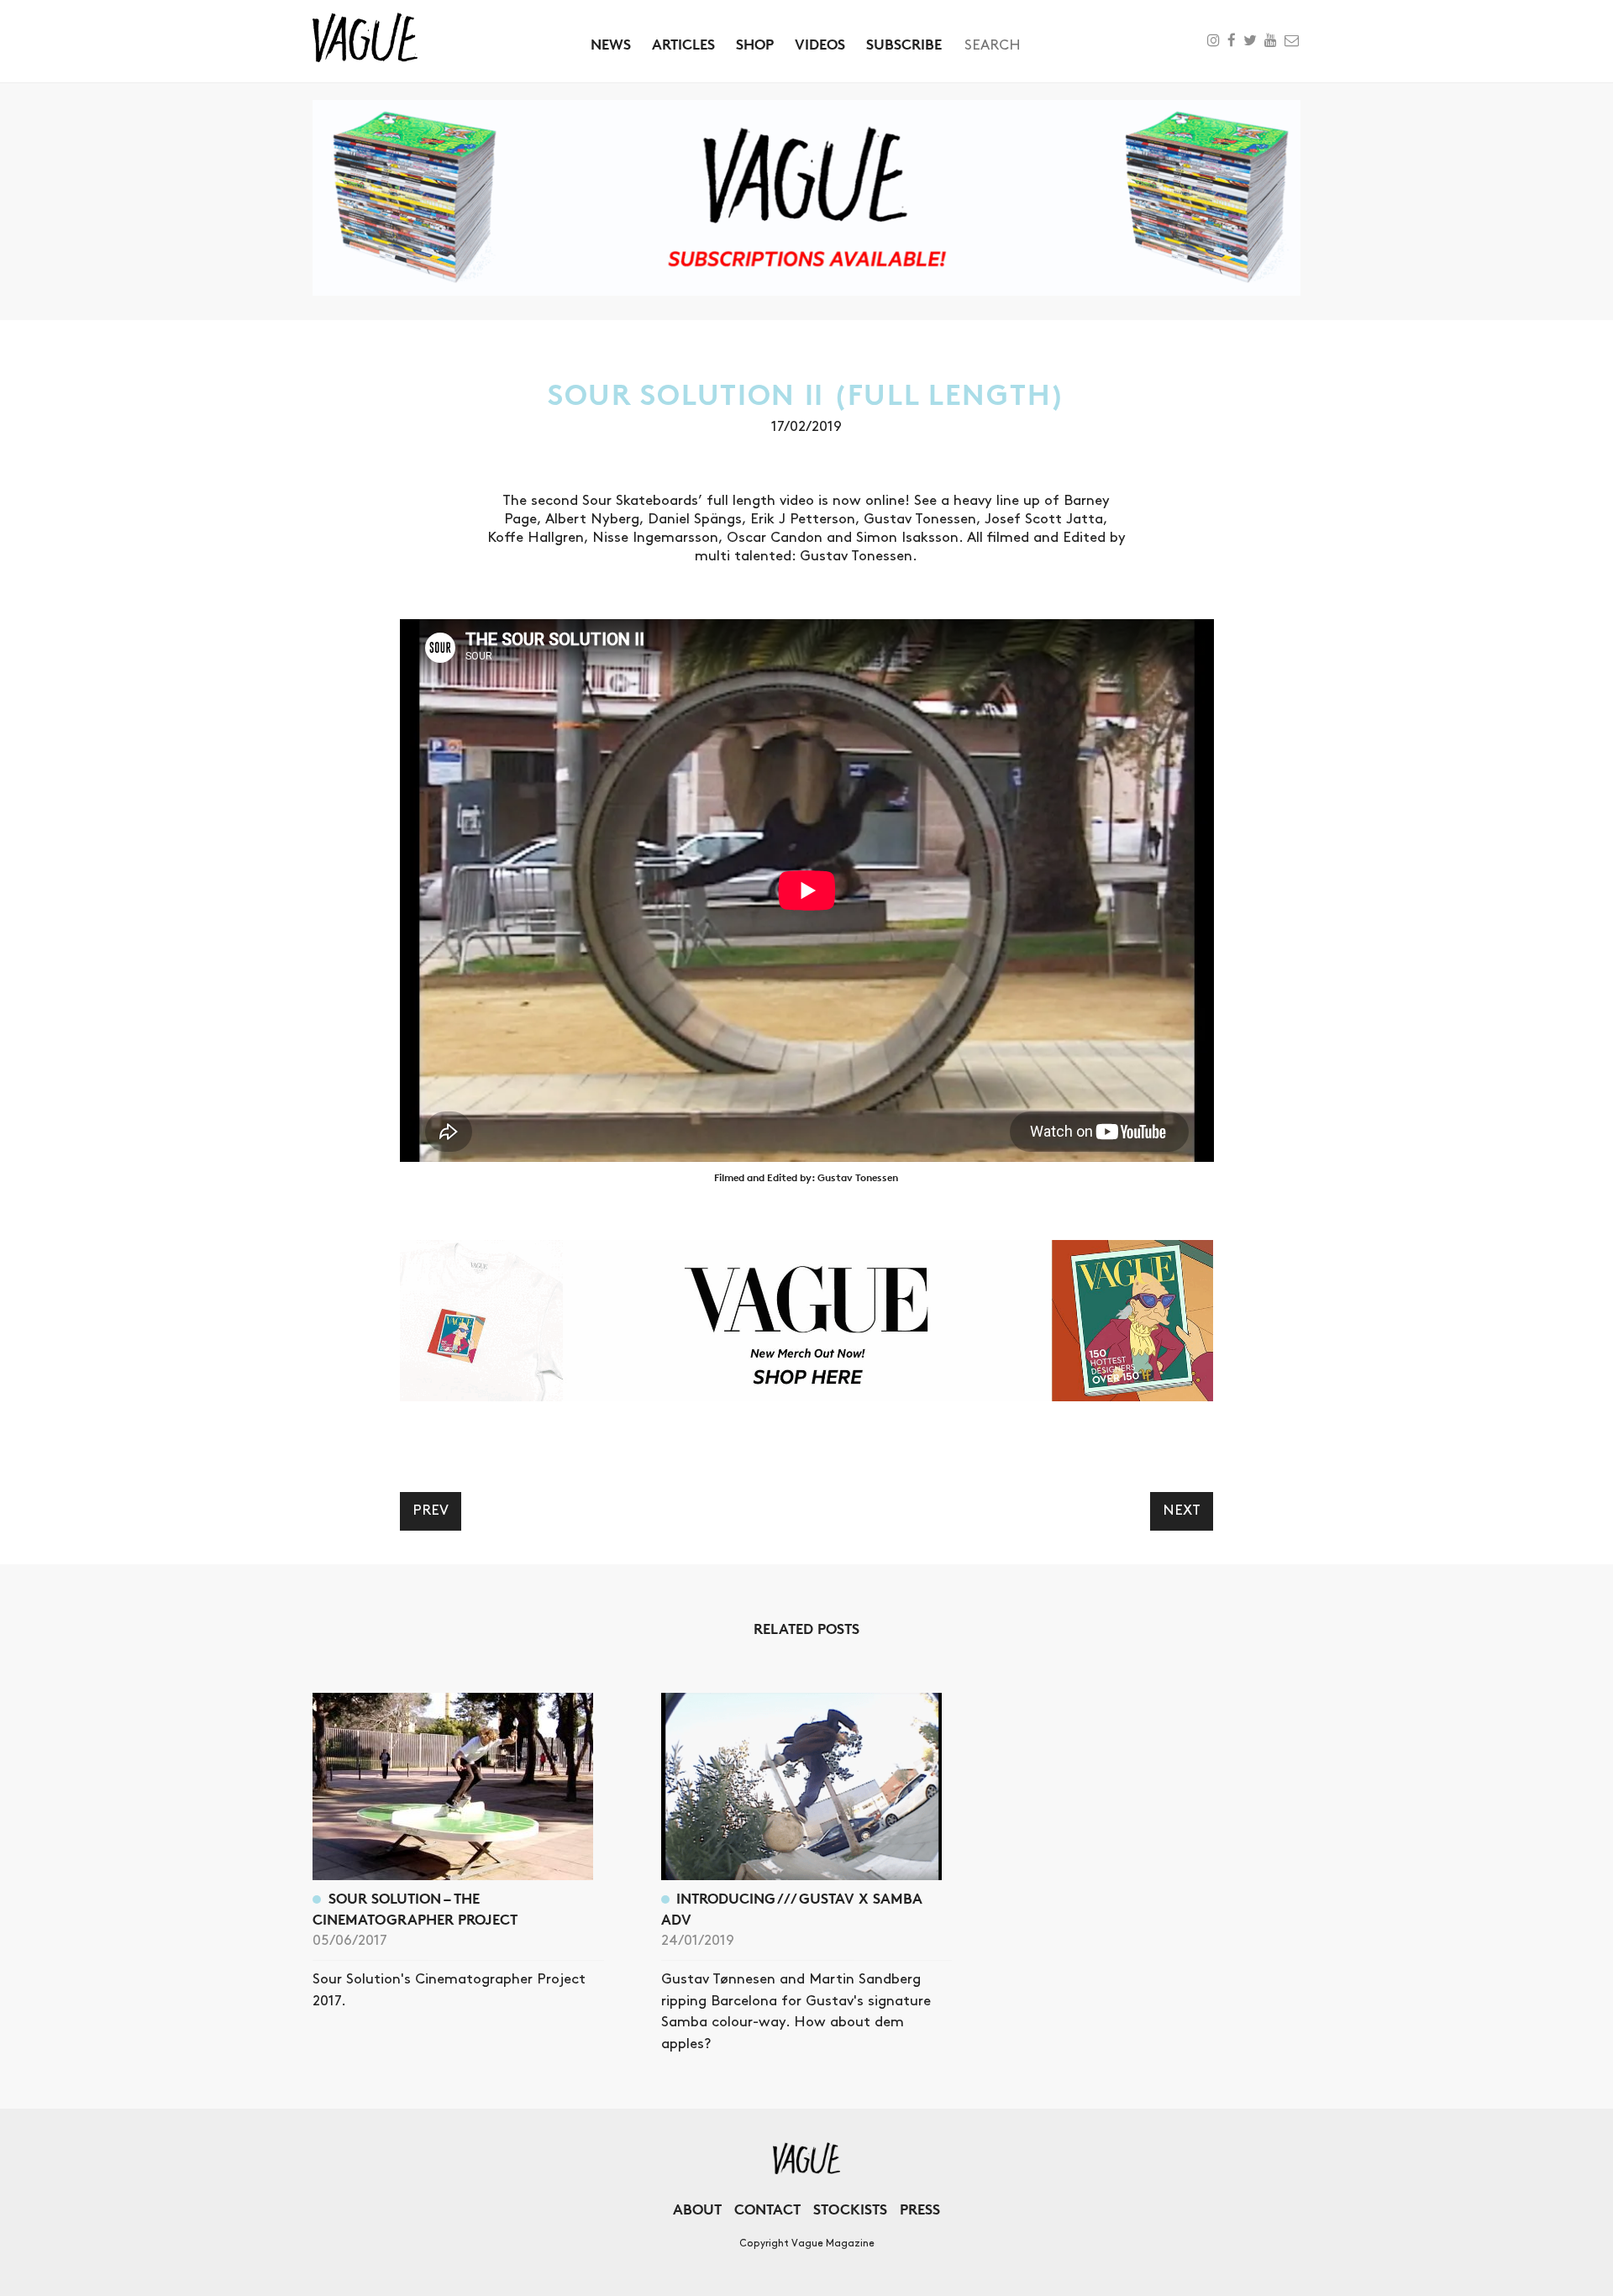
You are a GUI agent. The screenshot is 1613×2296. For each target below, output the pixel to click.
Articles (683, 44)
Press (920, 2209)
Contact (767, 2209)
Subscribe (904, 44)
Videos (820, 44)
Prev (431, 1511)
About (697, 2209)
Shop (755, 44)
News (611, 44)
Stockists (850, 2209)
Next (1182, 1511)
